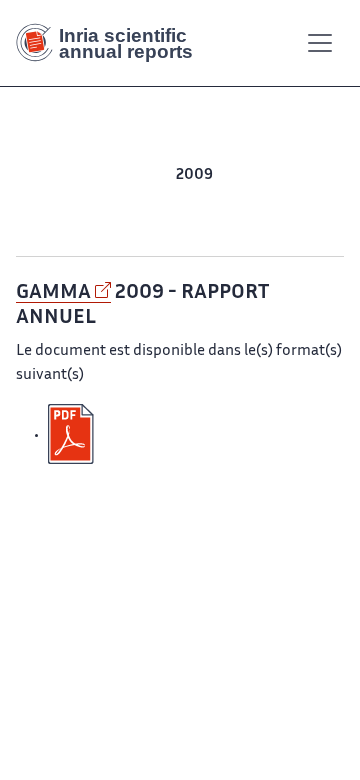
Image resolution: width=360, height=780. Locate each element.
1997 (162, 223)
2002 (164, 199)
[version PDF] (73, 435)
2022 (46, 175)
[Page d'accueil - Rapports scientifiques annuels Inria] (112, 43)
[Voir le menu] (320, 43)
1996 (197, 223)
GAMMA (53, 293)
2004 (86, 199)
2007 (273, 175)
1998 (315, 199)
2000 (241, 199)
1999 (279, 199)
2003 (125, 199)
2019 (156, 175)
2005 (47, 199)
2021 (82, 175)
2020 (119, 175)
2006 (312, 175)
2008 (234, 175)
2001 (202, 199)
